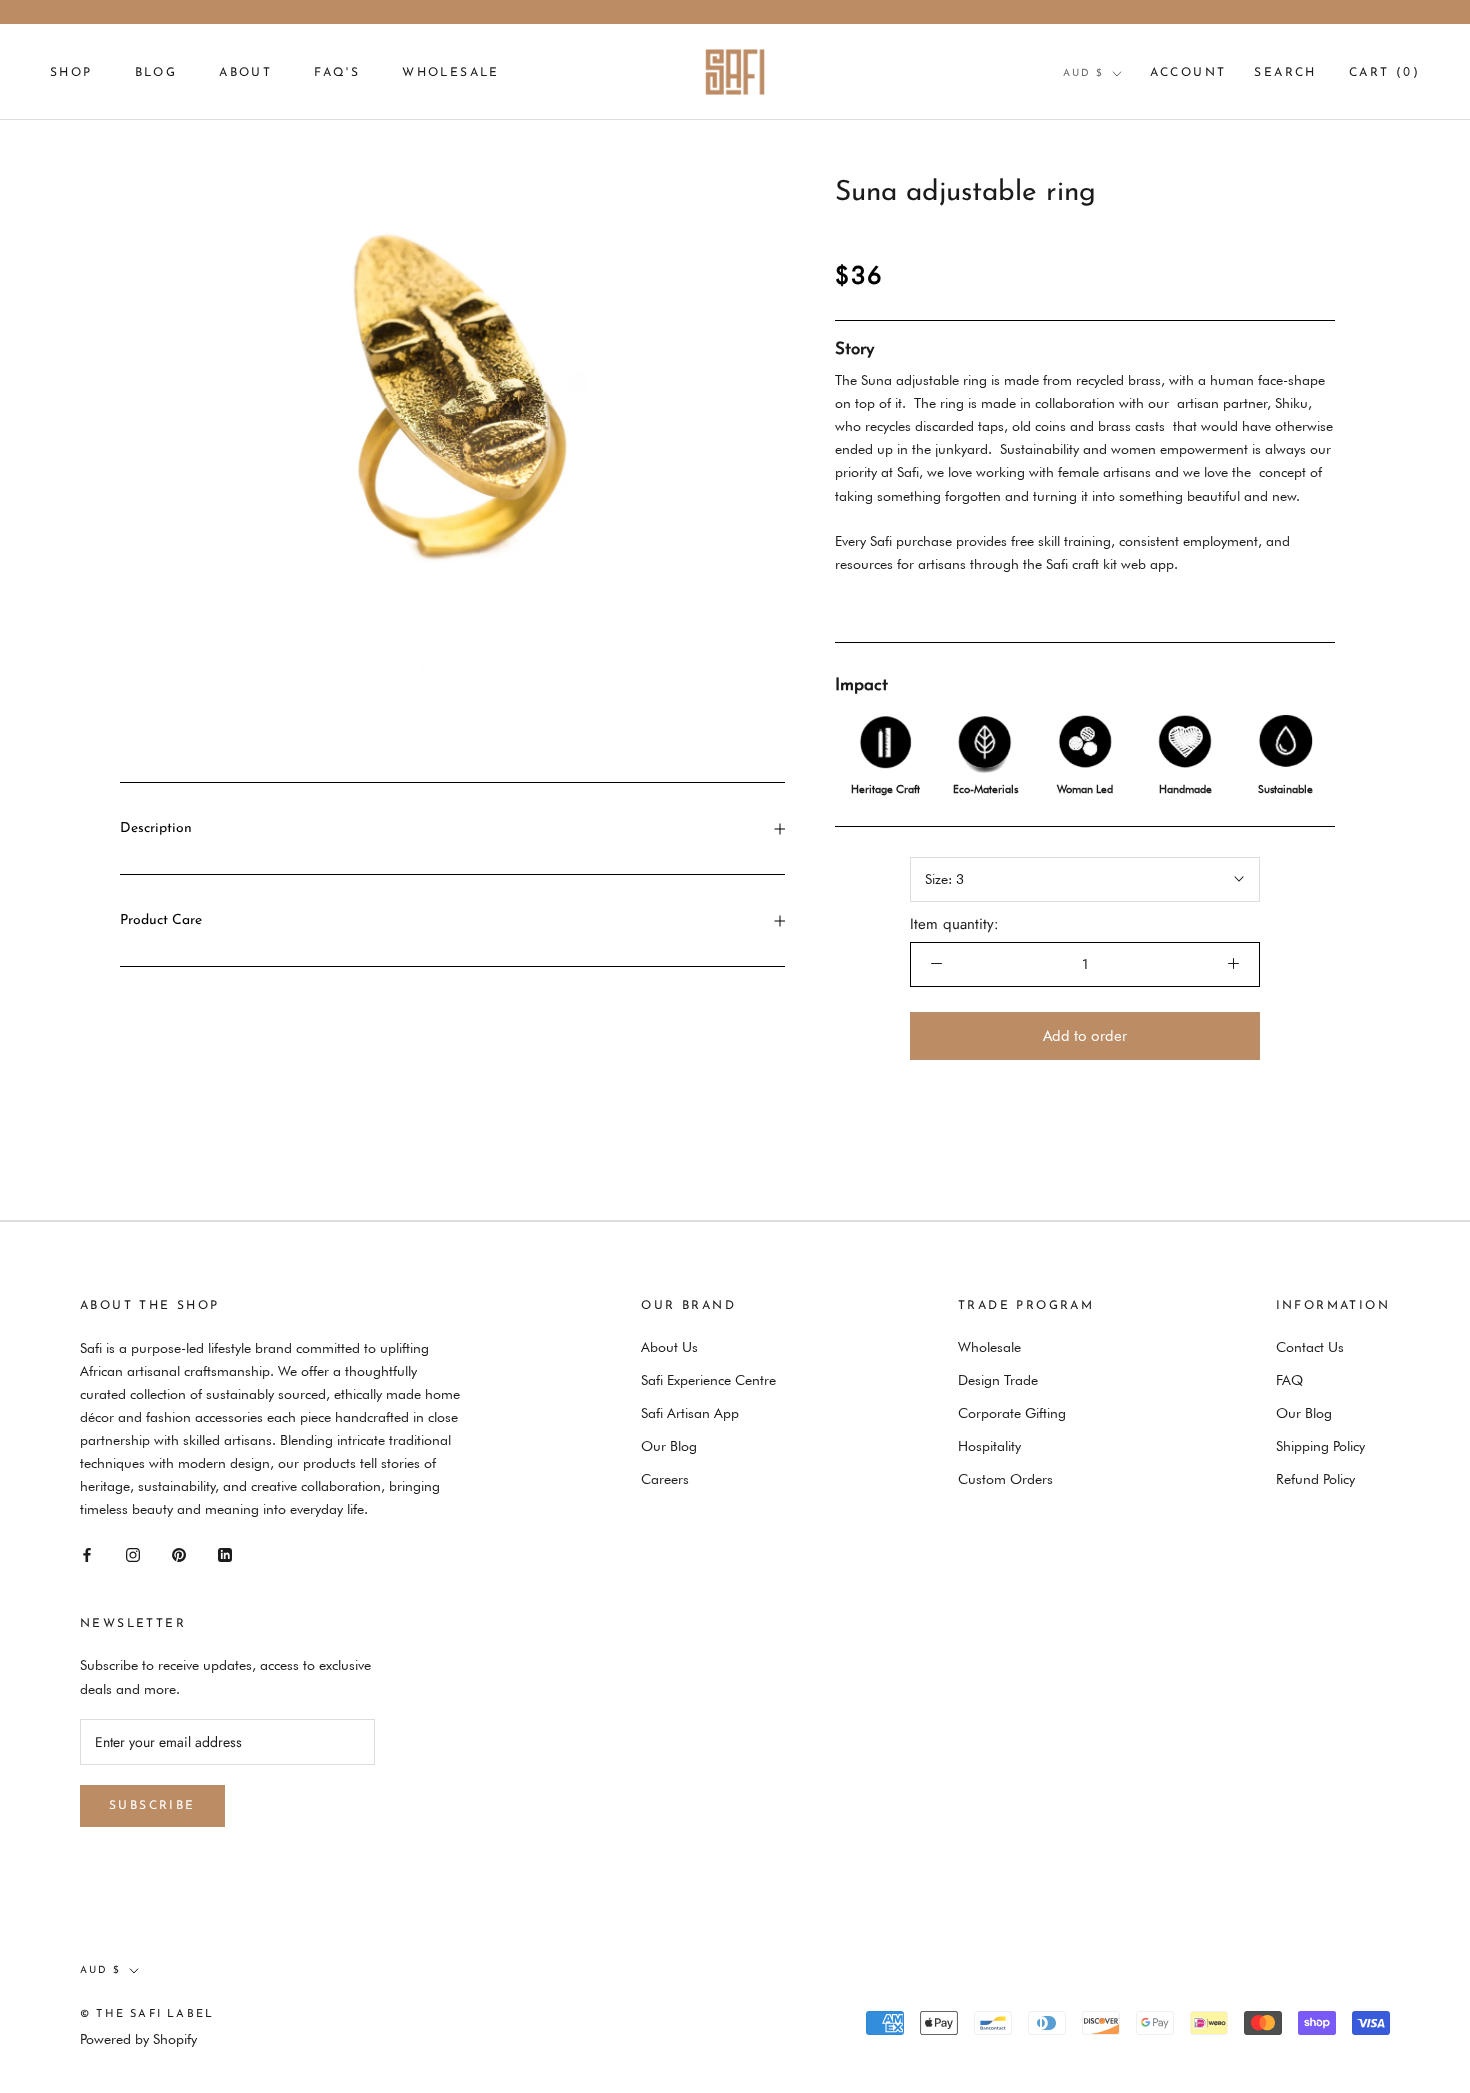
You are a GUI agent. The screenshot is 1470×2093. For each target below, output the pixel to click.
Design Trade (998, 1380)
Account (1188, 73)
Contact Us (1310, 1347)
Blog (156, 73)
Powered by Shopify (138, 2039)
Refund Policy (1315, 1479)
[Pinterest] (179, 1553)
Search (1285, 73)
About (245, 73)
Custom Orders (1005, 1479)
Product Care (161, 920)
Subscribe (152, 1806)
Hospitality (989, 1446)
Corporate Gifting (1012, 1413)
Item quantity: (954, 924)
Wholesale (451, 73)
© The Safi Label (147, 2014)
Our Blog (669, 1446)
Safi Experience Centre (708, 1380)
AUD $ (1083, 73)
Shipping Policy (1320, 1446)
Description (156, 828)
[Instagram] (133, 1553)
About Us (669, 1347)
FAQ (1289, 1380)
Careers (665, 1479)
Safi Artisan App (690, 1413)
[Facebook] (87, 1553)
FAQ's (337, 73)
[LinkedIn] (225, 1553)
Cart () (1384, 73)
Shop (71, 73)
